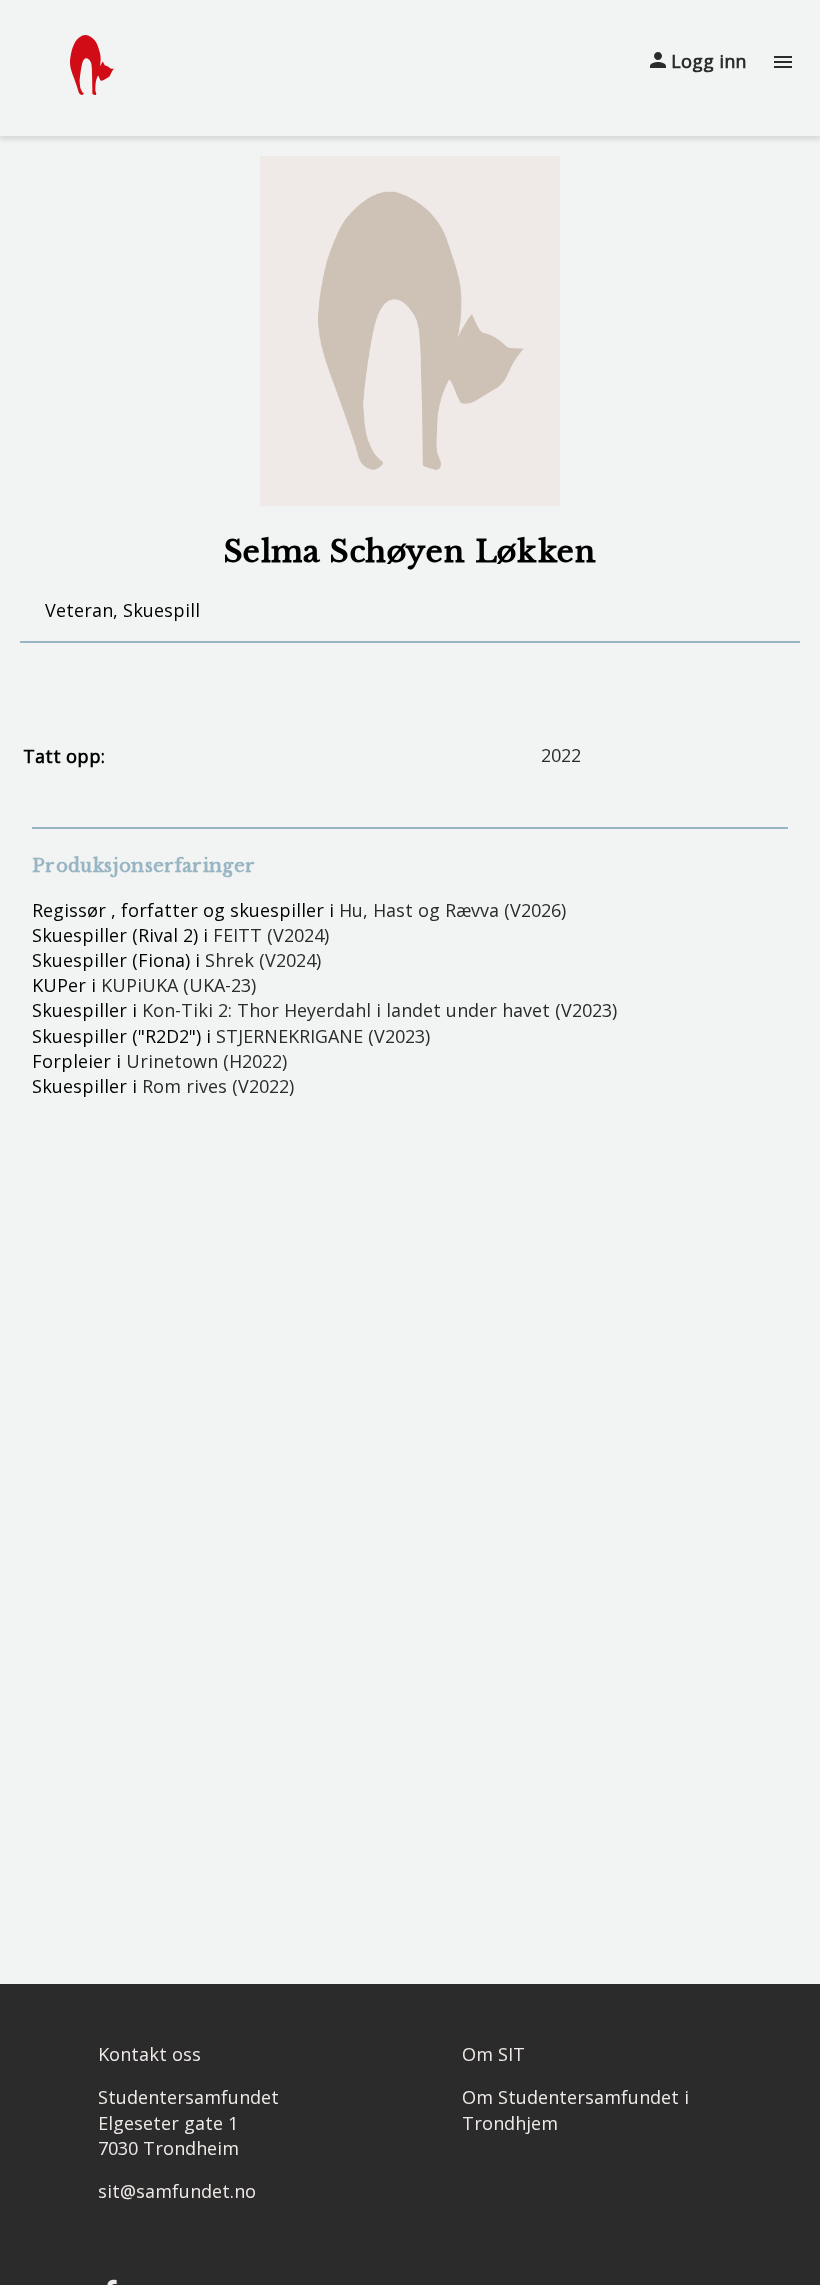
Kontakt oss (149, 2054)
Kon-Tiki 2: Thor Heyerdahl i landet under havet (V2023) (379, 1010)
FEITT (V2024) (271, 935)
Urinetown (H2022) (206, 1061)
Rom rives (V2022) (218, 1086)
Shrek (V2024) (263, 960)
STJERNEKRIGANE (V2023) (323, 1036)
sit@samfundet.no (177, 2191)
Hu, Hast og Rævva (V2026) (452, 910)
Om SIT (493, 2054)
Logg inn (706, 61)
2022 (561, 755)
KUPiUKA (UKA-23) (178, 985)
